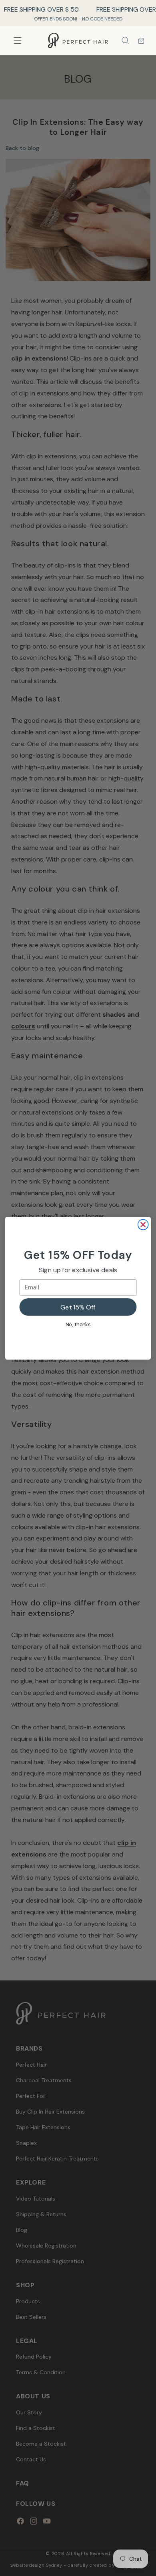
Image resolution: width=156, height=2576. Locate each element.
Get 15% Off (78, 1307)
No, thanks (78, 1324)
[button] (125, 41)
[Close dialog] (143, 1224)
